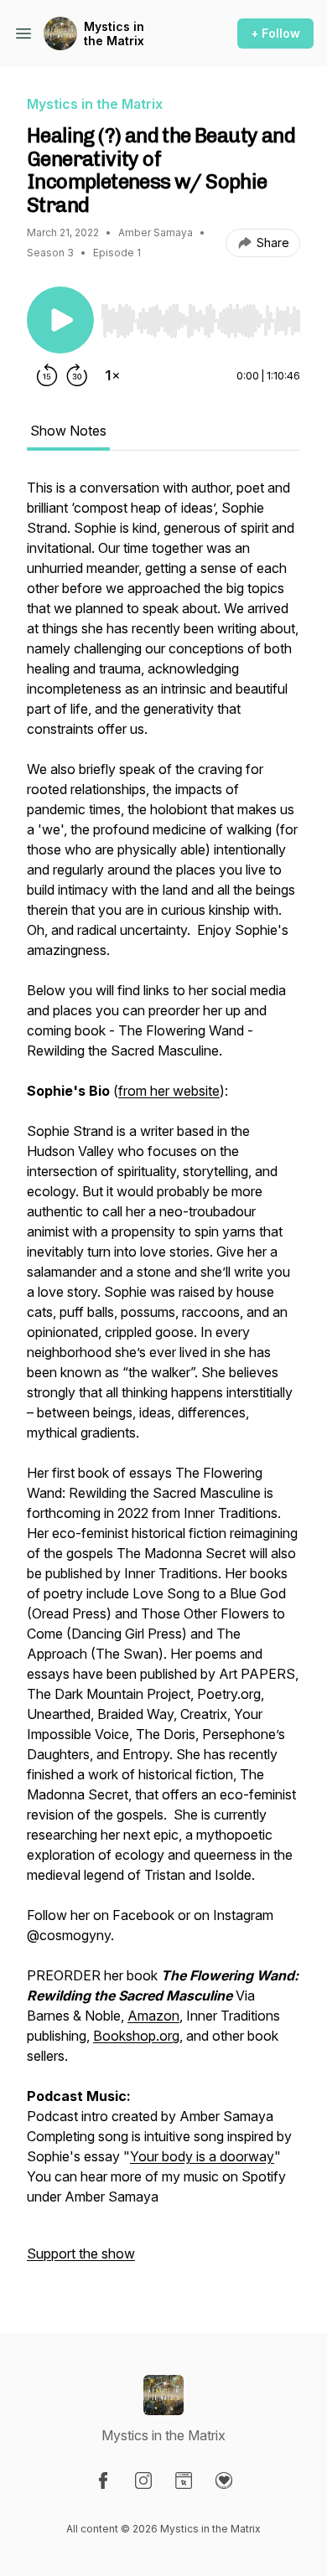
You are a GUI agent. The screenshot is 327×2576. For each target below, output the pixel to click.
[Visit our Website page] (184, 2480)
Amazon (153, 2016)
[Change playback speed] (112, 375)
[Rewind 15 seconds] (47, 375)
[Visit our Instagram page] (143, 2480)
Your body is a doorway (202, 2156)
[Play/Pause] (60, 320)
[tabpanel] (163, 1379)
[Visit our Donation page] (224, 2480)
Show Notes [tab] (68, 431)
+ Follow (275, 33)
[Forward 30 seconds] (77, 375)
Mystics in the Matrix (114, 34)
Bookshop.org (136, 2036)
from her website (169, 1091)
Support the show (81, 2253)
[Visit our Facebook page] (103, 2480)
